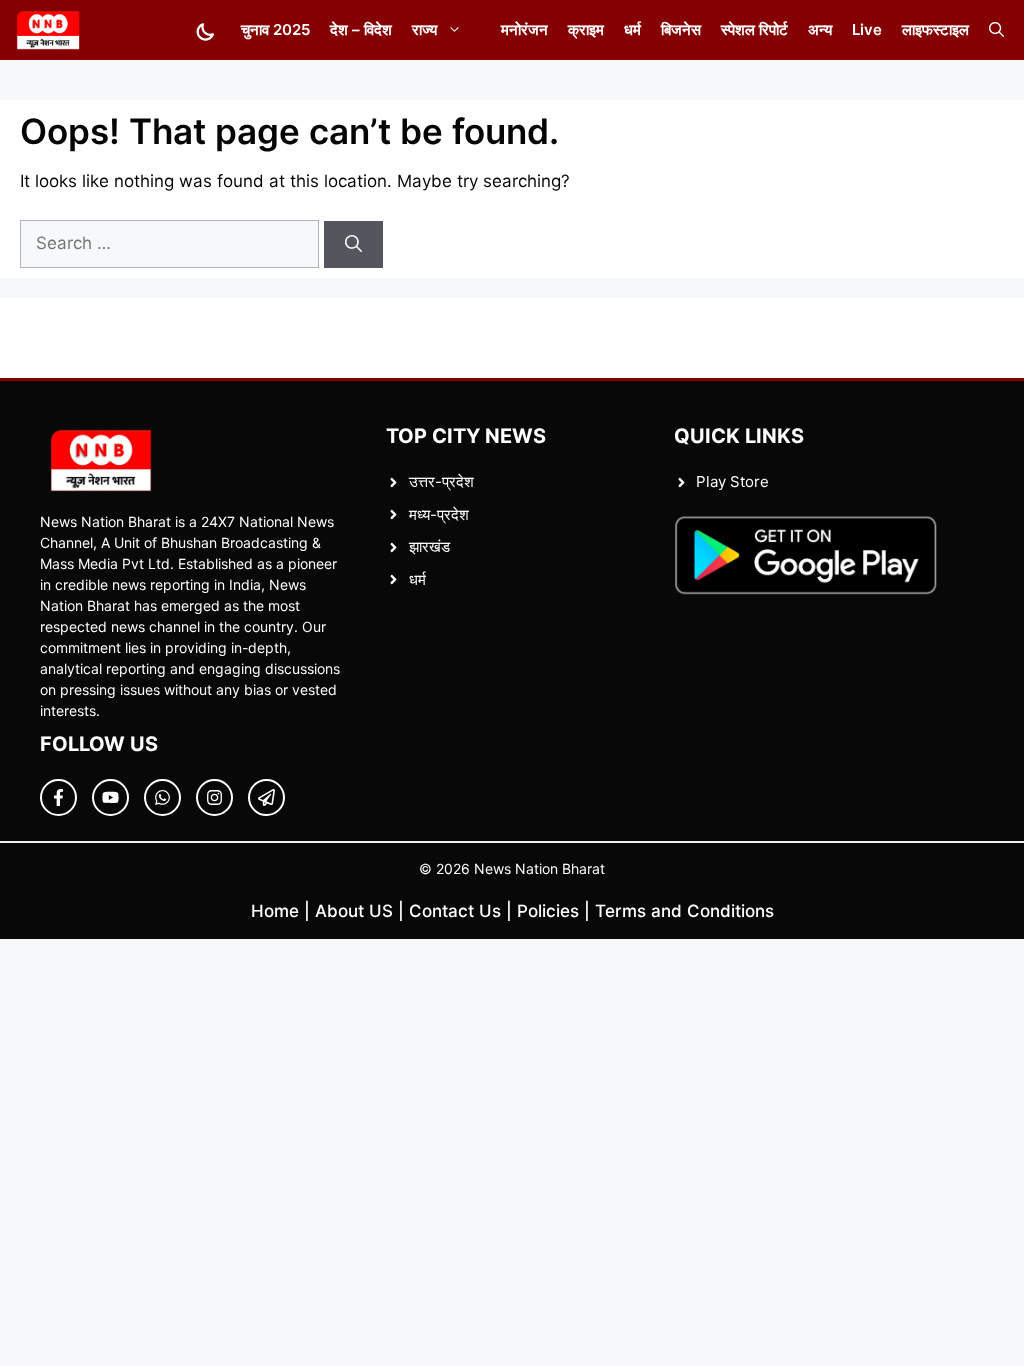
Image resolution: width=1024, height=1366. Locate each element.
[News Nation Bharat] (47, 30)
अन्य (820, 29)
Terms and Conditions (684, 911)
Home (275, 911)
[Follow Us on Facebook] (58, 797)
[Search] (353, 245)
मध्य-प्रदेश (439, 514)
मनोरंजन (524, 29)
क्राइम (586, 29)
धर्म (632, 29)
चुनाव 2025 (275, 29)
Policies (548, 911)
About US (354, 911)
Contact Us (455, 911)
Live (867, 29)
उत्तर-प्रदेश (441, 481)
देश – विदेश (361, 29)
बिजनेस (681, 29)
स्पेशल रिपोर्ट (754, 29)
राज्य (424, 29)
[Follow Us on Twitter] (110, 797)
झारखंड (429, 546)
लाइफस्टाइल (935, 29)
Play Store (732, 481)
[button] (996, 30)
